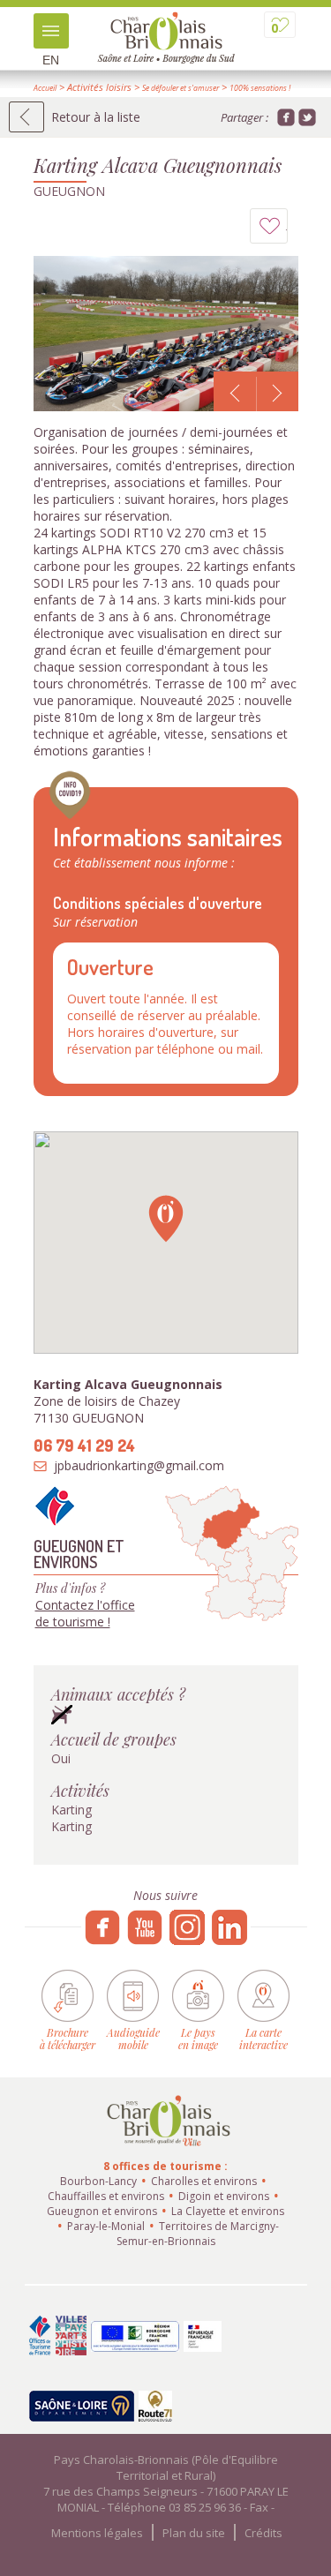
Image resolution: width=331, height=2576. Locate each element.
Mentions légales (97, 2533)
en (51, 60)
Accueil (45, 88)
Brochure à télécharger (68, 2038)
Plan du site (194, 2533)
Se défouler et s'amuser (181, 88)
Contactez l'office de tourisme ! (85, 1613)
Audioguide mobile (133, 2038)
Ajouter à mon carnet (287, 230)
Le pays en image (198, 2038)
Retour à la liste (96, 117)
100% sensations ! (260, 88)
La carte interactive (263, 2038)
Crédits (263, 2533)
